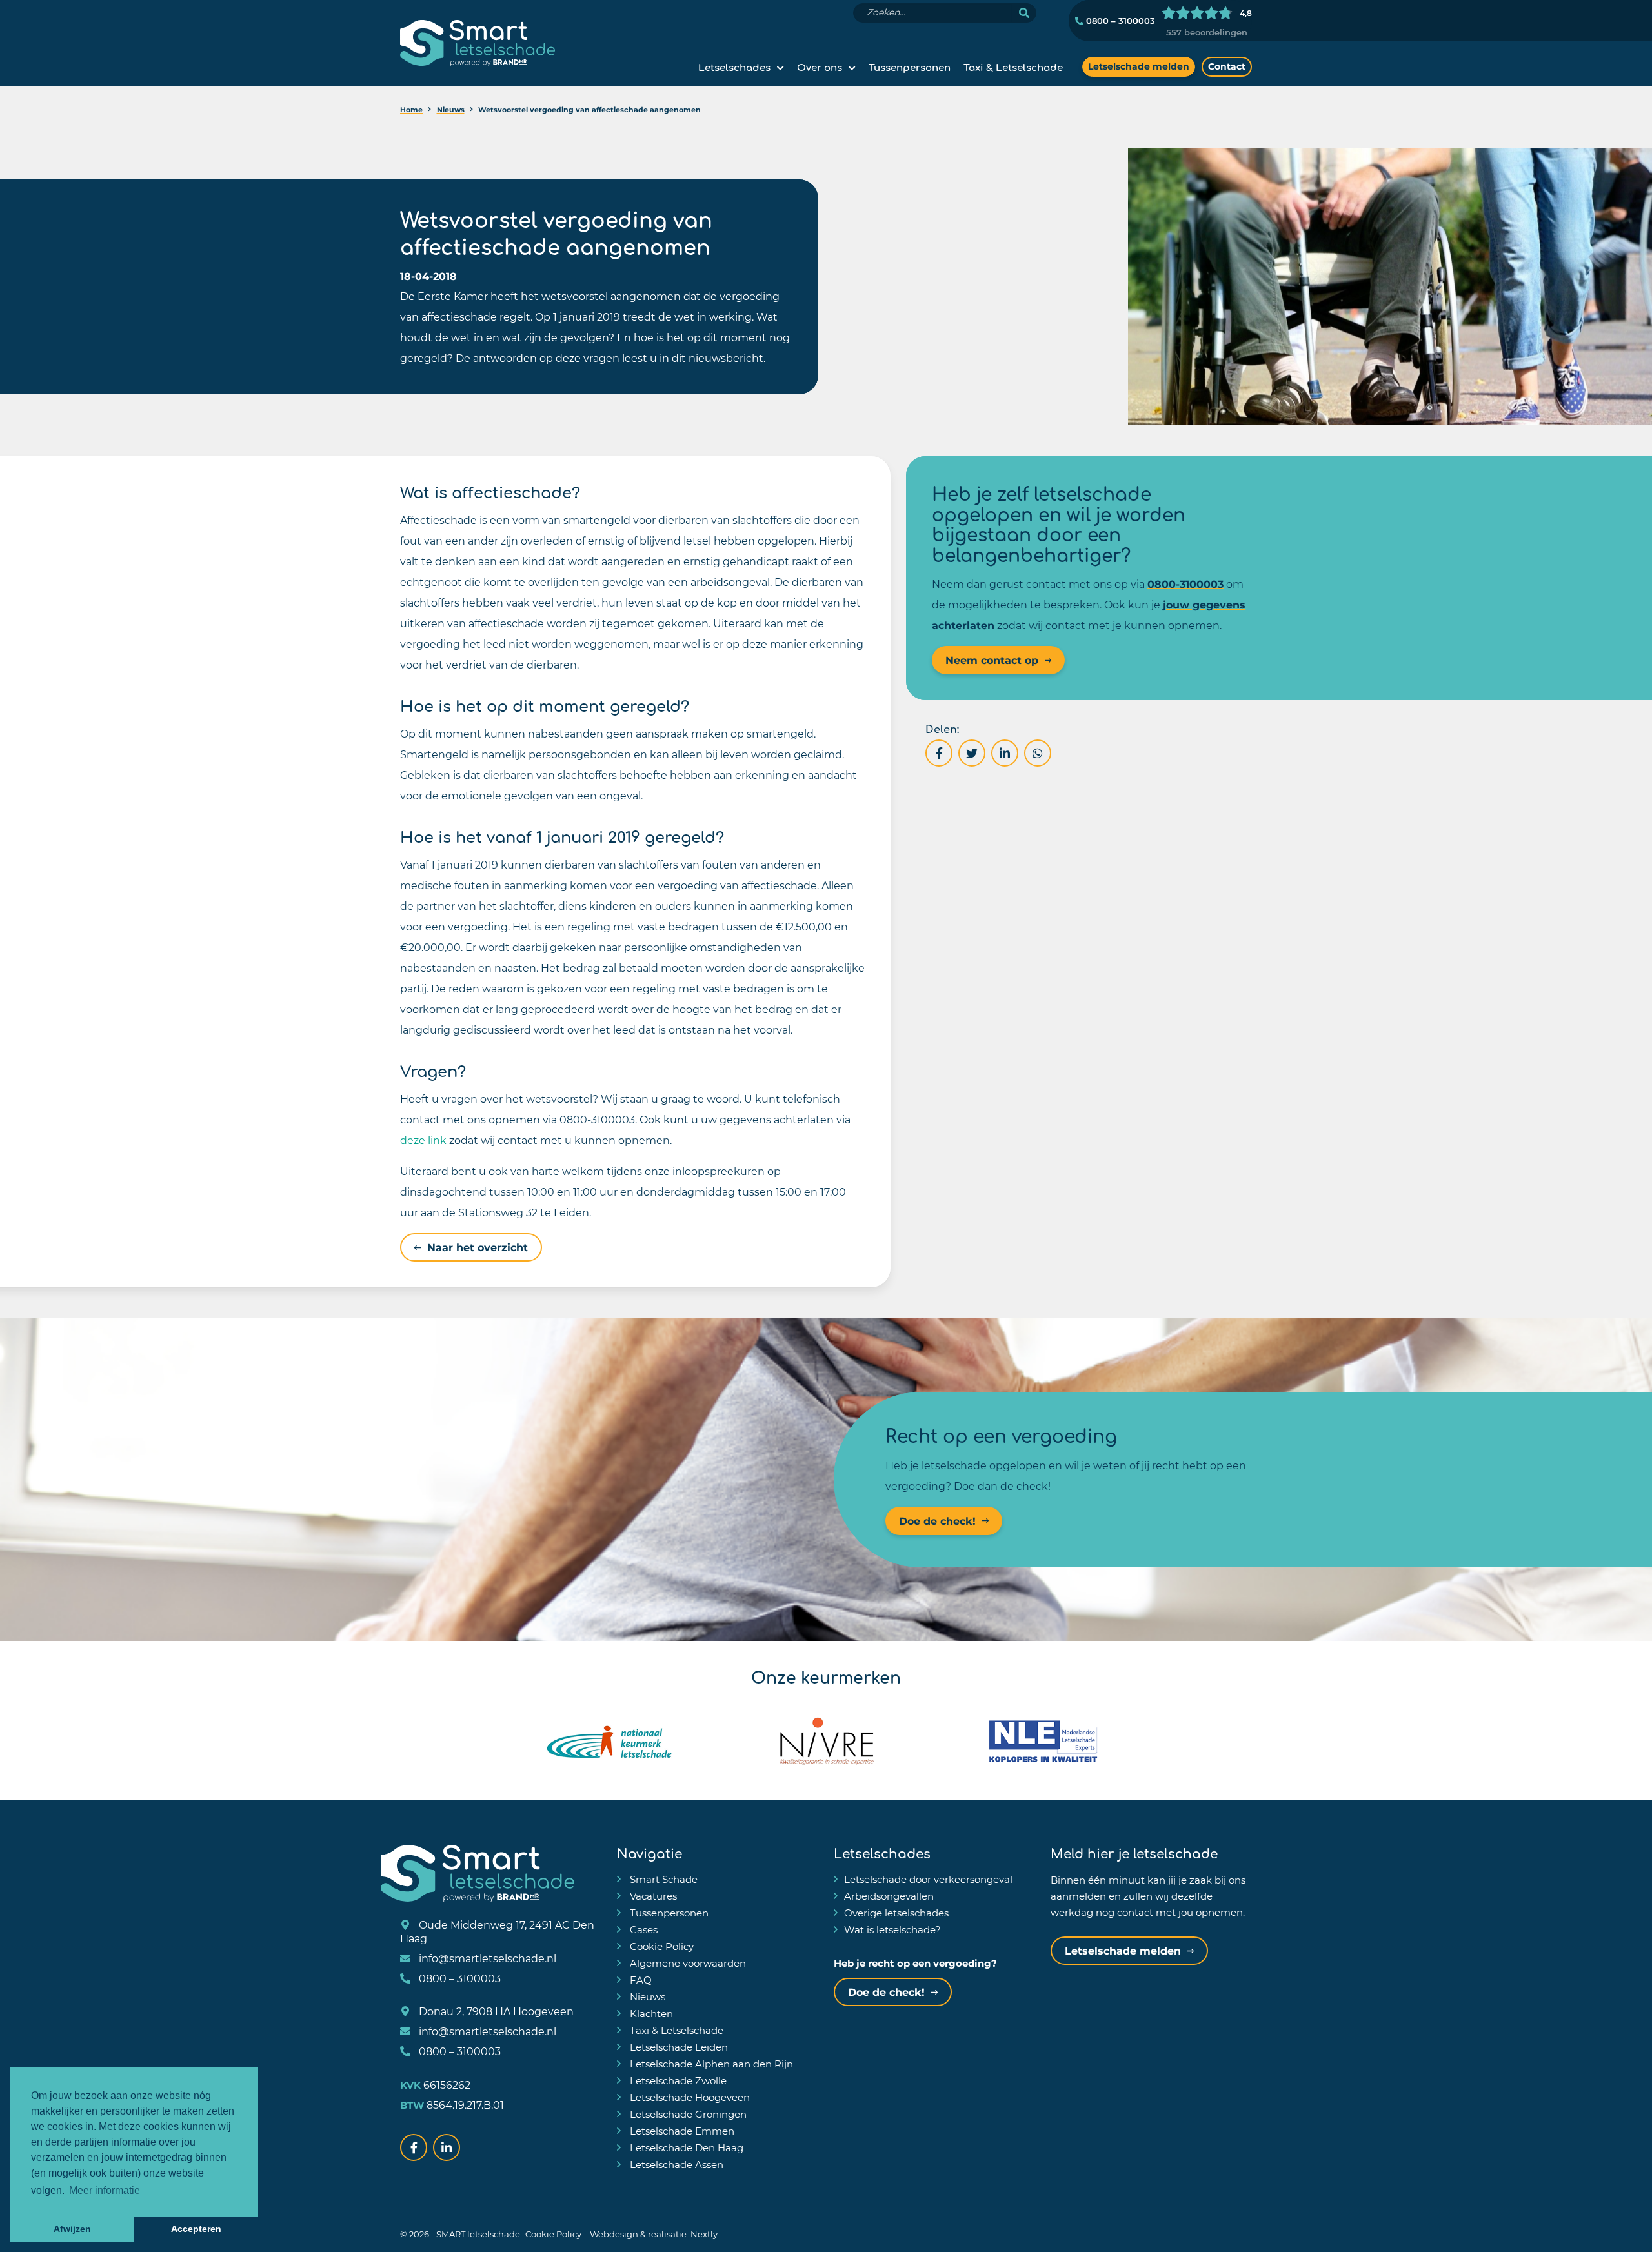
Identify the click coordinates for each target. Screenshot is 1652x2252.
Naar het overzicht (478, 1247)
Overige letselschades (896, 1913)
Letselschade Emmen (681, 2131)
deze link (423, 1140)
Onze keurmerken (826, 1676)
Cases (642, 1929)
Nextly (704, 2234)
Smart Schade (662, 1879)
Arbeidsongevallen (889, 1896)
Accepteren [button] (196, 2229)
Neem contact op (992, 660)
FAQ (640, 1980)
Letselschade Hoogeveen (689, 2097)
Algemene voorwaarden (687, 1963)
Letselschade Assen (675, 2164)
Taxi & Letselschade (1013, 66)
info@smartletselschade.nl (486, 1958)
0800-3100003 (1185, 584)
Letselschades (734, 66)
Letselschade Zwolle (677, 2080)
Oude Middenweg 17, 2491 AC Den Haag (497, 1931)
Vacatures (652, 1896)
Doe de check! (937, 1521)
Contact (1227, 66)
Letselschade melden (1139, 66)
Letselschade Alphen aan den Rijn (710, 2064)
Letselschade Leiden (678, 2047)
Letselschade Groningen (687, 2114)
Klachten (650, 2013)
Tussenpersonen (910, 66)
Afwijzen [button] (72, 2229)
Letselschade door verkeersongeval (928, 1879)
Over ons (820, 66)
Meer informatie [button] (105, 2190)
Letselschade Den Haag (685, 2147)
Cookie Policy (660, 1946)
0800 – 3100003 (1119, 21)
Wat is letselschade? (892, 1929)
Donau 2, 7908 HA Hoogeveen (495, 2011)
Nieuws (646, 1996)
